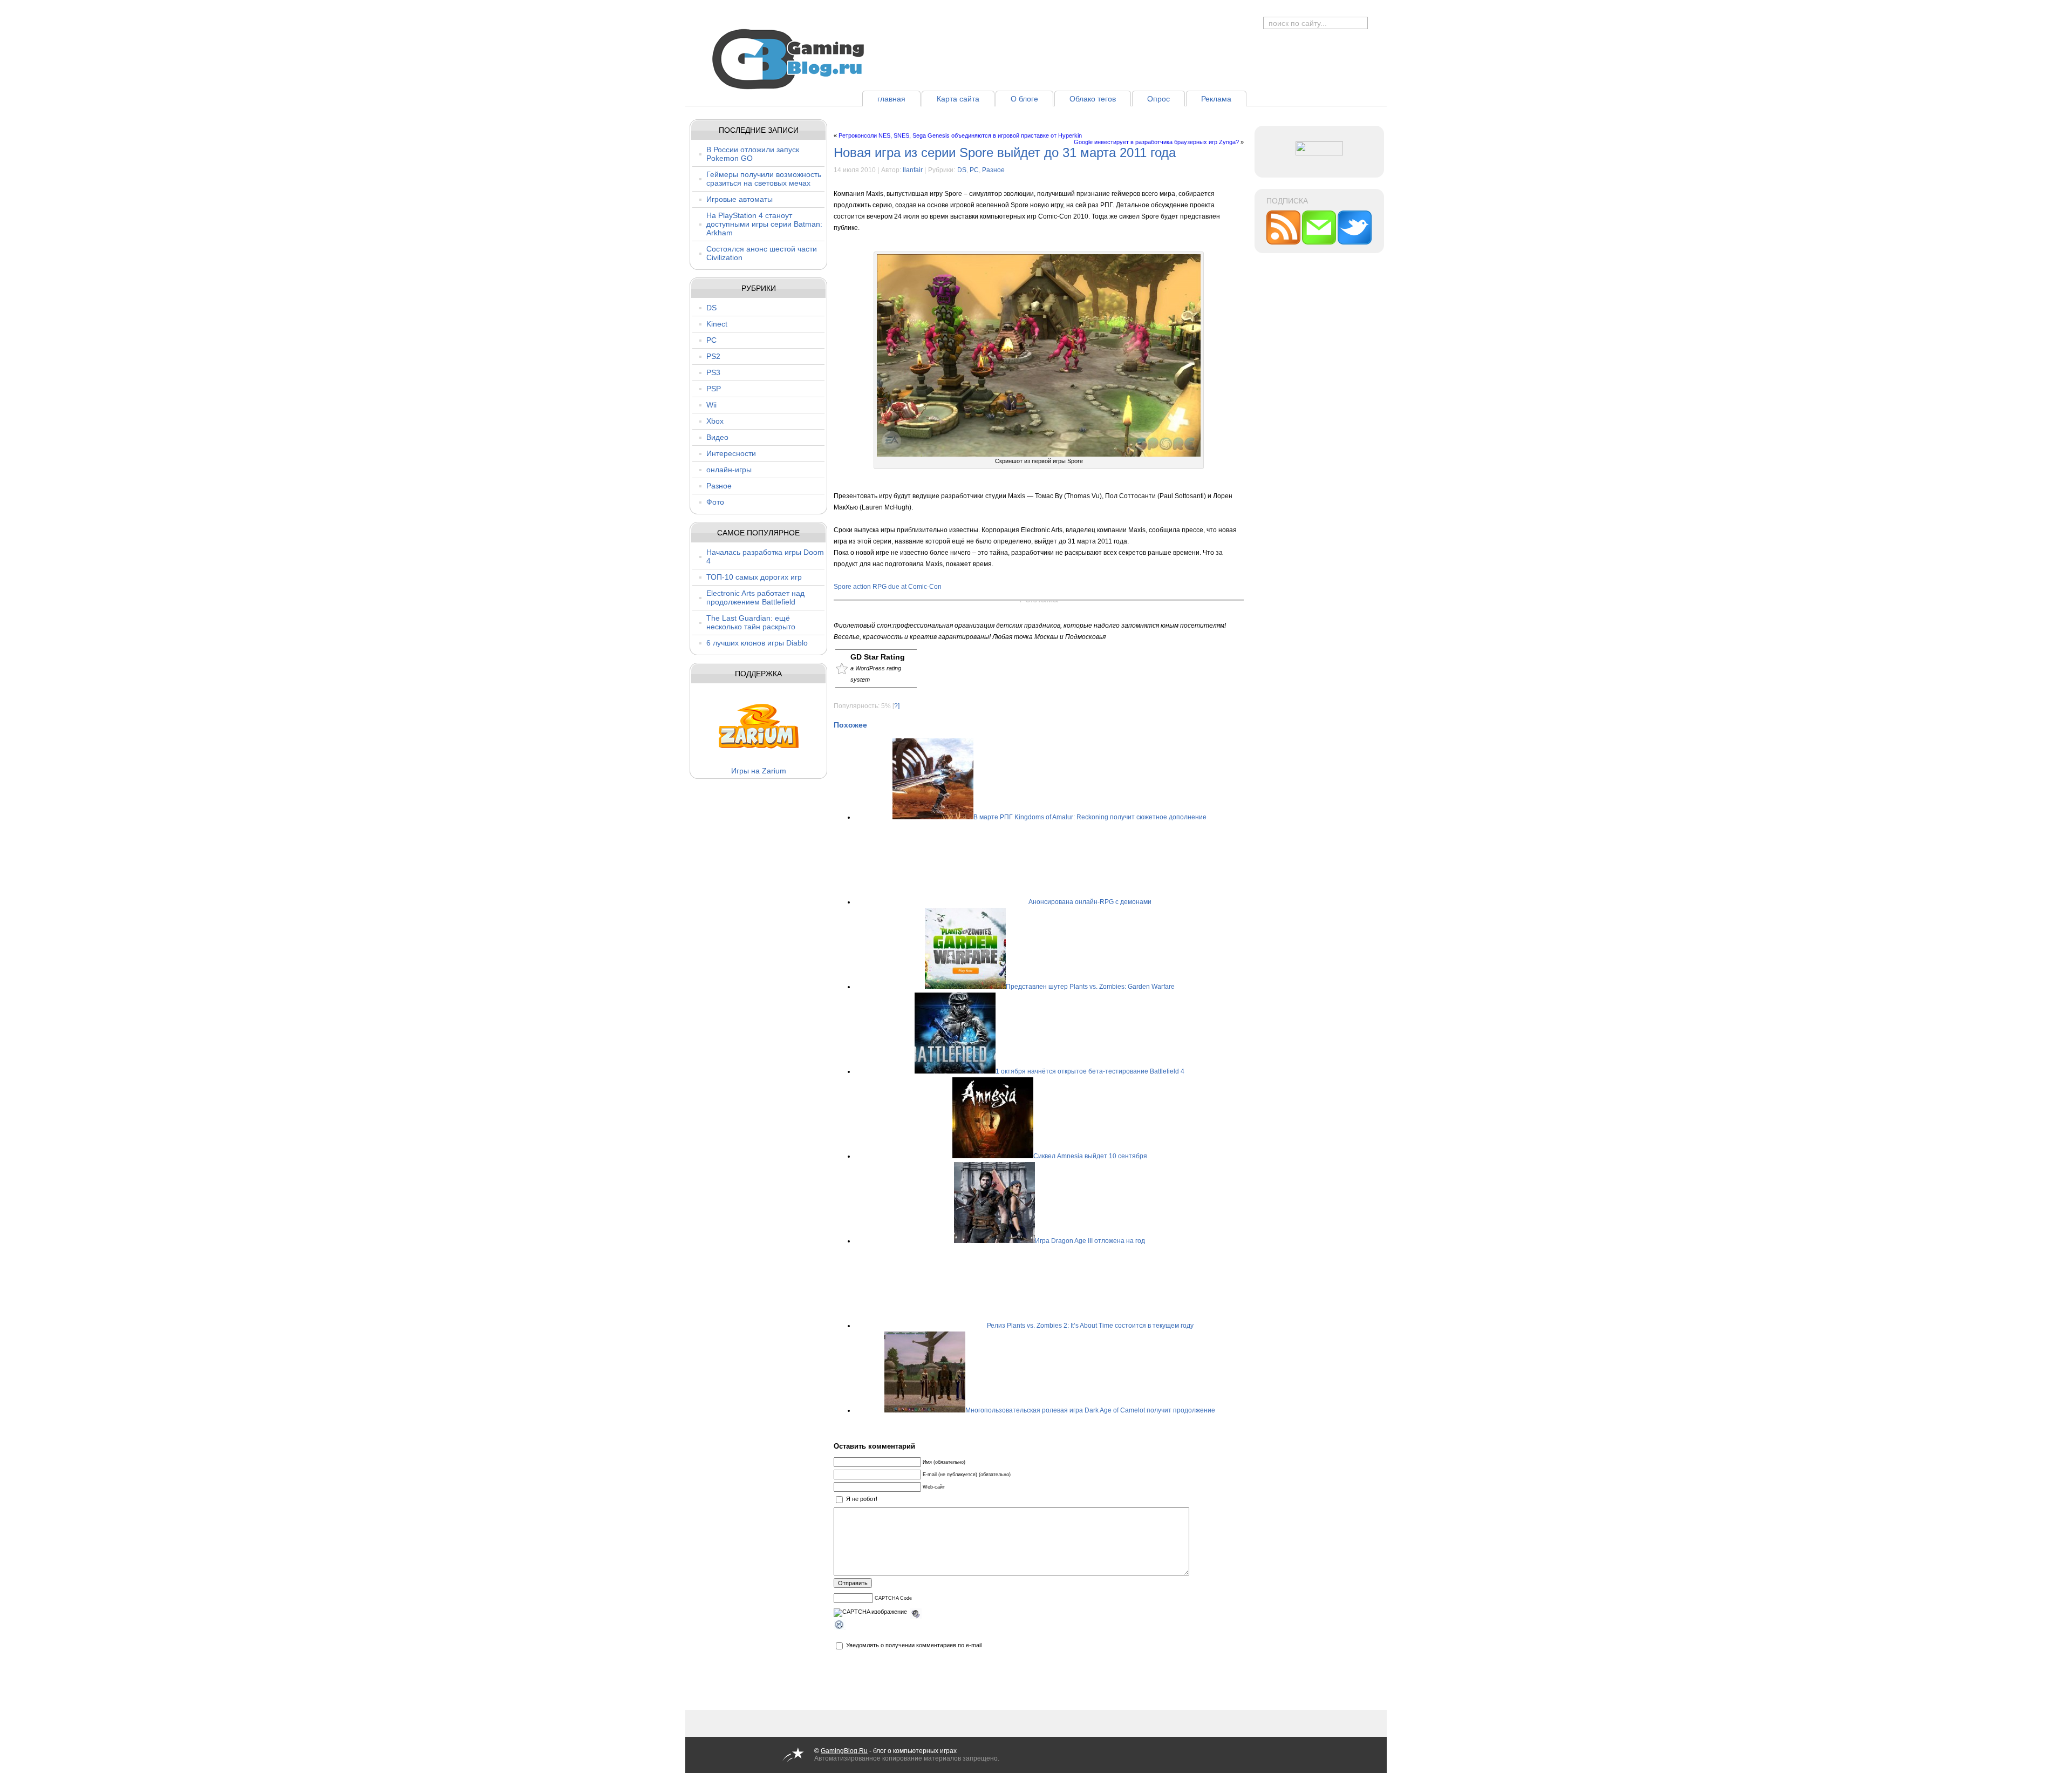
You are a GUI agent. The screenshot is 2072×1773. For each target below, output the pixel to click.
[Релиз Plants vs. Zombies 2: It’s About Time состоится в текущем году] (946, 1326)
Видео (717, 437)
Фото (715, 502)
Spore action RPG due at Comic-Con (888, 587)
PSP (714, 389)
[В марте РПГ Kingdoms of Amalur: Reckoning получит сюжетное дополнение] (933, 817)
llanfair (913, 170)
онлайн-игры (729, 470)
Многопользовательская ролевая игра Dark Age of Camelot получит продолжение (1090, 1410)
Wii (711, 405)
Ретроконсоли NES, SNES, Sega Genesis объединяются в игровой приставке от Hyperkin (960, 135)
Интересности (731, 453)
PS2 (713, 356)
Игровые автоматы (739, 199)
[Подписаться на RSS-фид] (1284, 242)
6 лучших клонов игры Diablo (757, 643)
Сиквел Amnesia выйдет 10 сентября (1090, 1156)
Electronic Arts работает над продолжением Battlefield (755, 597)
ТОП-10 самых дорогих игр (754, 577)
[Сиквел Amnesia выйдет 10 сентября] (993, 1156)
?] (897, 706)
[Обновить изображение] (840, 1626)
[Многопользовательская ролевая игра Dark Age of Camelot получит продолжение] (925, 1410)
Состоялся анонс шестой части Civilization (762, 253)
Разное (719, 486)
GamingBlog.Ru (844, 1751)
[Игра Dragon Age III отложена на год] (994, 1241)
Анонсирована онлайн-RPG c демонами (1090, 902)
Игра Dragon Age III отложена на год (1090, 1241)
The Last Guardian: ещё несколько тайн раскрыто (751, 622)
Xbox (715, 421)
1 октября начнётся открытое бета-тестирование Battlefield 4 (1090, 1071)
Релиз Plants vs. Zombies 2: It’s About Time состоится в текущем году (1090, 1326)
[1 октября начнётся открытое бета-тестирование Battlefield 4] (955, 1071)
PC (711, 340)
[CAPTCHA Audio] (916, 1612)
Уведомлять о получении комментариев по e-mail (914, 1645)
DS (711, 308)
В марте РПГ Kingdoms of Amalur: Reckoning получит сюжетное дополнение (1090, 817)
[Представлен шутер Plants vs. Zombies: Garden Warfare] (965, 987)
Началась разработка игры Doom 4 (765, 556)
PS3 (713, 372)
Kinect (717, 324)
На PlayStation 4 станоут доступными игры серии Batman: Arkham (764, 224)
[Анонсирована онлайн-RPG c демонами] (988, 902)
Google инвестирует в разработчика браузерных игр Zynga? (1156, 142)
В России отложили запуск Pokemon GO (753, 154)
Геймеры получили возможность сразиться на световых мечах (764, 179)
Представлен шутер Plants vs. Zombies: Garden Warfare (1090, 987)
